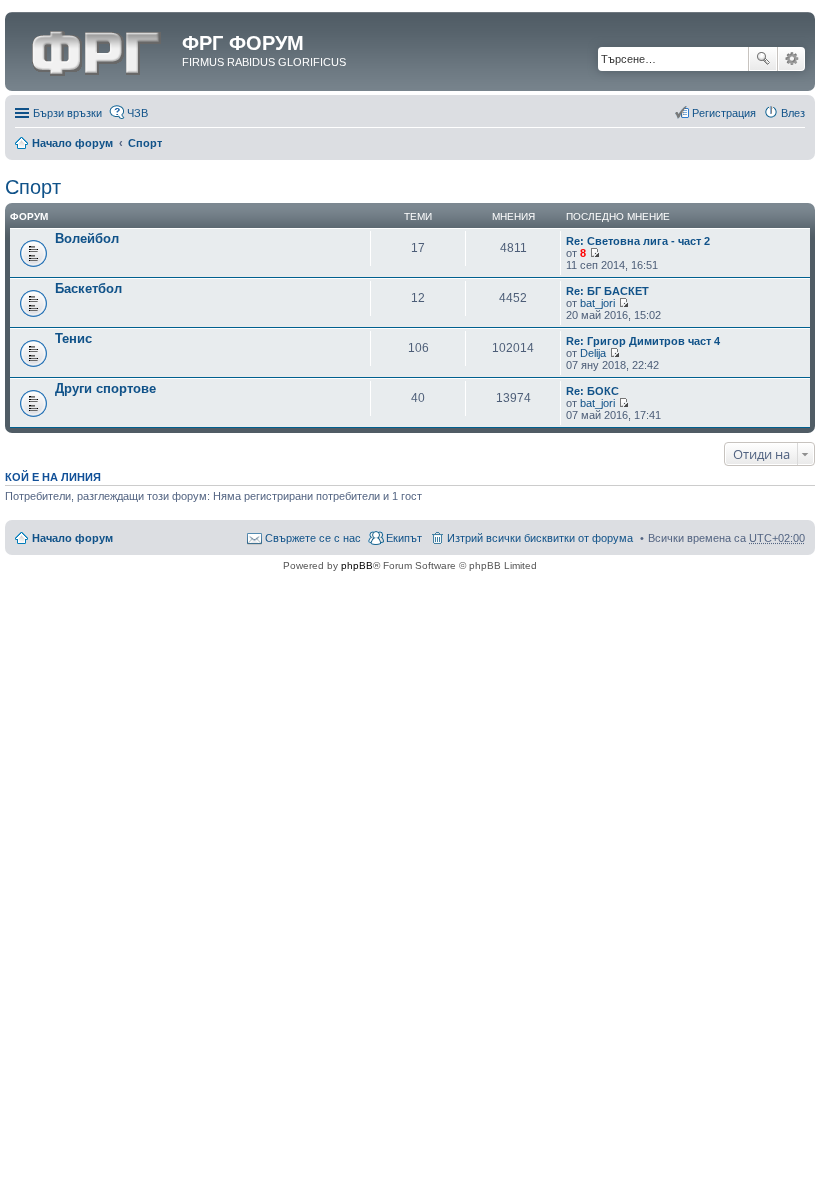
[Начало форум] (96, 49)
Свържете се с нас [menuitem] (313, 538)
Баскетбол (88, 288)
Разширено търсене (791, 59)
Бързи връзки (67, 113)
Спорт (145, 143)
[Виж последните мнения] (594, 253)
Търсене (763, 59)
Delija (593, 353)
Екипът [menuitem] (404, 538)
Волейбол (87, 238)
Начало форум (72, 143)
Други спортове (105, 388)
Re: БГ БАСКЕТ (607, 291)
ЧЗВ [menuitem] (137, 113)
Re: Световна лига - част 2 (638, 241)
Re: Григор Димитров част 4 (643, 341)
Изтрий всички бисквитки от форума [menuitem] (540, 538)
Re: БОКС (592, 391)
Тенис (73, 338)
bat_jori (597, 303)
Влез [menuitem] (793, 113)
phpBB (357, 565)
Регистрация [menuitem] (724, 113)
